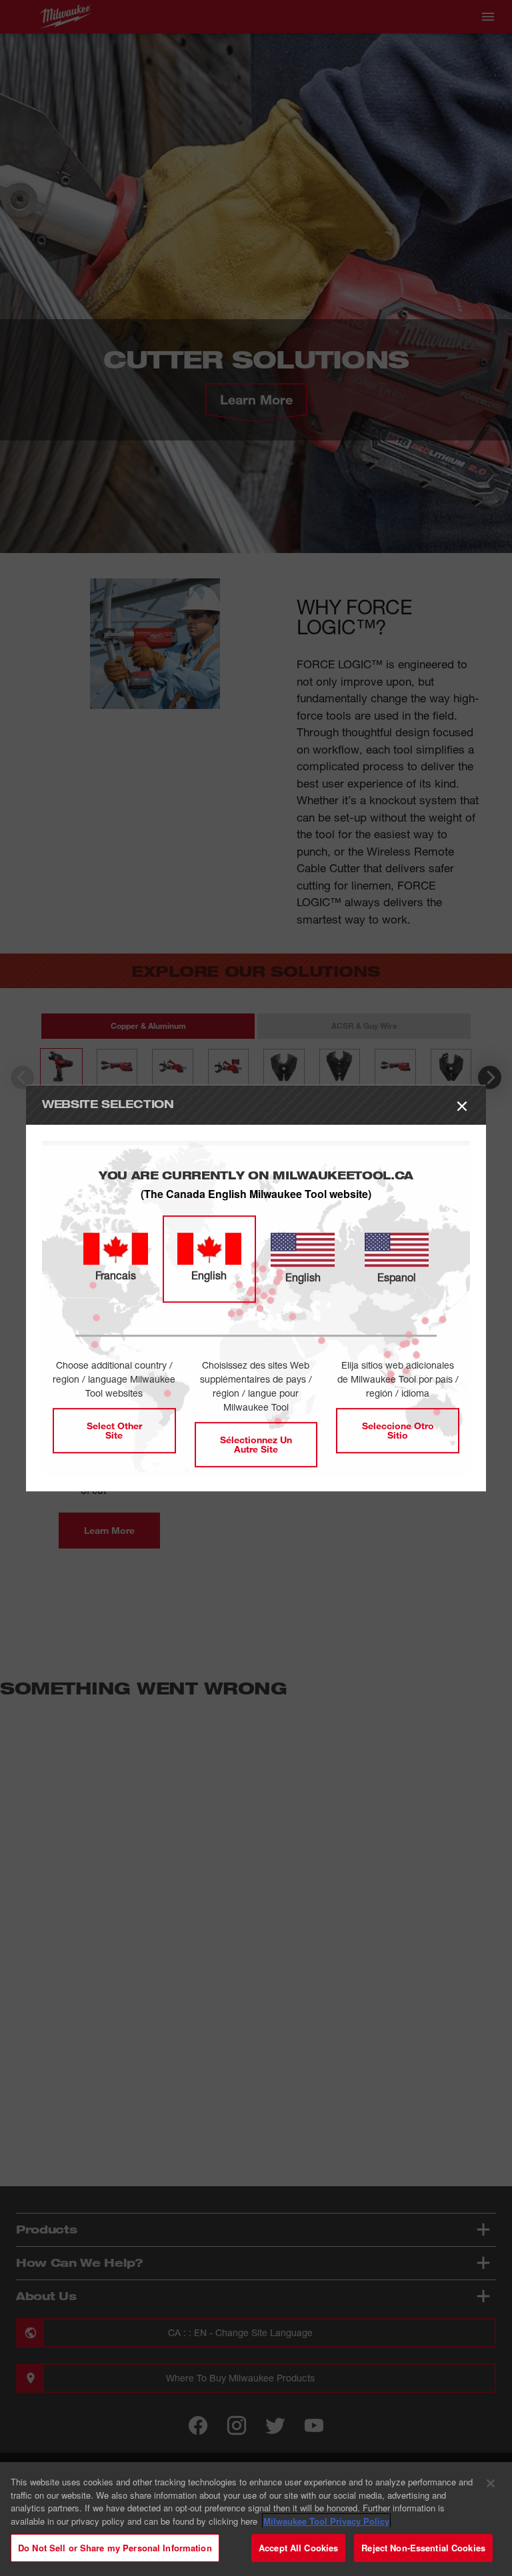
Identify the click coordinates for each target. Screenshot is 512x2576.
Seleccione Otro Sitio (398, 1430)
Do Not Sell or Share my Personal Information (115, 2548)
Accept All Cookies (298, 2548)
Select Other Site (114, 1430)
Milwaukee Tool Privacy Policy (326, 2521)
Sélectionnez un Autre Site (256, 1444)
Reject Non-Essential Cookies (423, 2548)
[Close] (491, 2483)
